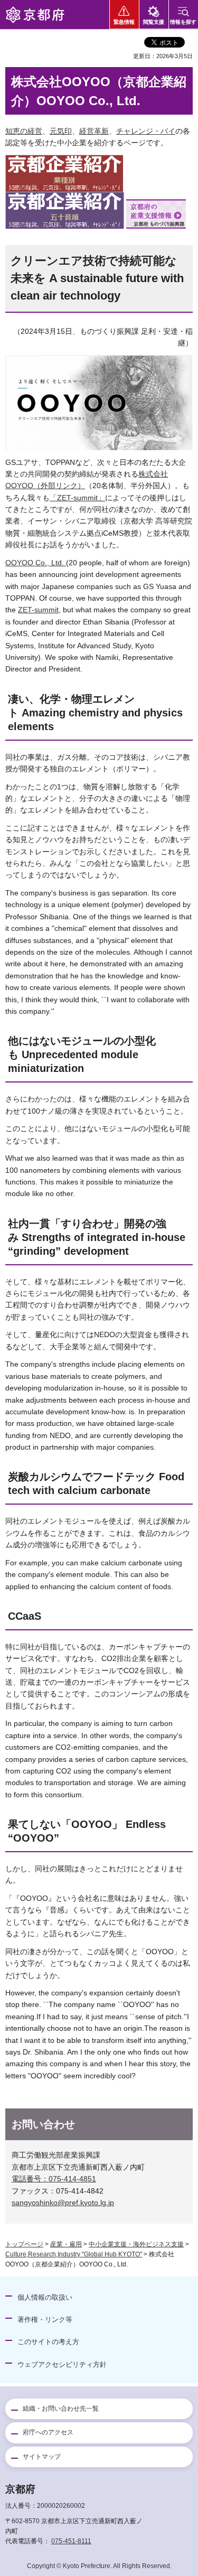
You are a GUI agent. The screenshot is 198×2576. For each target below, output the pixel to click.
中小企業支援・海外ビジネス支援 (136, 2244)
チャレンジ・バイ (146, 131)
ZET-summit (38, 610)
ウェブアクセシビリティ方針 (62, 2364)
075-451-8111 (71, 2541)
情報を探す (183, 22)
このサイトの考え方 (48, 2342)
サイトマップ (42, 2457)
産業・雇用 (66, 2244)
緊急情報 (124, 22)
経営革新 (94, 131)
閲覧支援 (154, 22)
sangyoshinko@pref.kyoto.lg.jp (63, 2202)
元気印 (61, 131)
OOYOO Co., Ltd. (36, 563)
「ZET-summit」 (77, 498)
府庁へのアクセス (48, 2432)
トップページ (24, 2244)
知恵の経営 (24, 131)
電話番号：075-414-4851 (54, 2179)
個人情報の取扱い (45, 2297)
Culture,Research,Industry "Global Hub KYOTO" (74, 2254)
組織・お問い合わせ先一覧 (61, 2409)
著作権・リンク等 (45, 2320)
